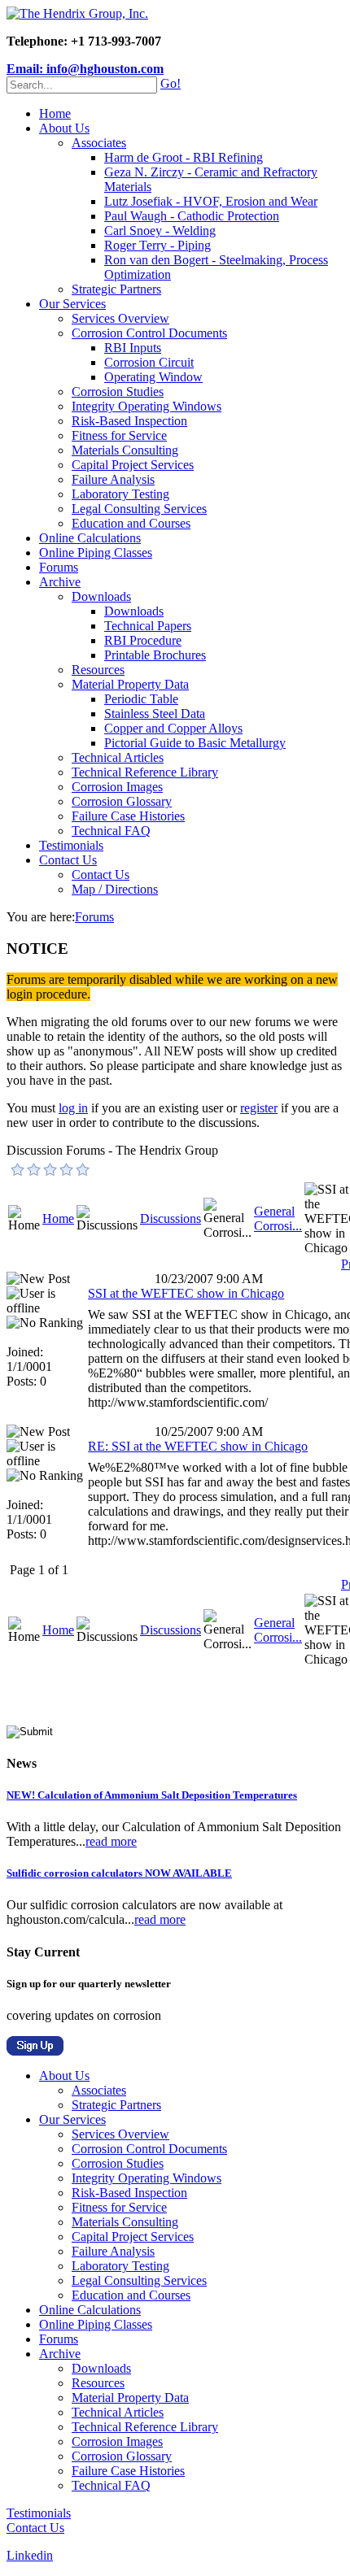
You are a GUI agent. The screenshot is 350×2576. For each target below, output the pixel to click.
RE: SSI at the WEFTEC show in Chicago (198, 1446)
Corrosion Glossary (122, 801)
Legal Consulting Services (139, 509)
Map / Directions (115, 889)
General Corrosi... (278, 1218)
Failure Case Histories (128, 816)
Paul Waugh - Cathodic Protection (192, 216)
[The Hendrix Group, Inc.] (77, 13)
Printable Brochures (155, 655)
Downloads (101, 596)
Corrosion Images (117, 787)
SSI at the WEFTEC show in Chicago (186, 1293)
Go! (171, 83)
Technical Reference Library (145, 772)
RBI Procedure (143, 640)
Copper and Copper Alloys (173, 728)
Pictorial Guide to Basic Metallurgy (195, 743)
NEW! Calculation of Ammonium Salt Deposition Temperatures (152, 1795)
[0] (18, 1169)
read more (111, 1841)
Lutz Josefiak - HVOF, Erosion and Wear (211, 201)
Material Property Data (130, 684)
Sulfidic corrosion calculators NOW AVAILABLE (119, 1873)
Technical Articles (118, 757)
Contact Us (68, 860)
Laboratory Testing (120, 494)
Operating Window (153, 377)
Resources (98, 670)
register (259, 1108)
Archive (60, 582)
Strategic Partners (116, 289)
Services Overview (120, 318)
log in (73, 1108)
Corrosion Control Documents (149, 333)
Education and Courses (131, 523)
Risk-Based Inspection (129, 421)
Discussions (171, 1218)
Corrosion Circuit (149, 362)
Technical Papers (148, 626)
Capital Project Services (133, 465)
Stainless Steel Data (155, 714)
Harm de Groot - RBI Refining (184, 157)
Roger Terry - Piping (157, 245)
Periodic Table (141, 699)
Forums (59, 567)
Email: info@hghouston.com (85, 69)
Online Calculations (90, 538)
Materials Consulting (125, 450)
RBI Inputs (133, 348)
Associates (99, 143)
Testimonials (71, 845)
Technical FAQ (111, 831)
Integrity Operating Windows (147, 406)
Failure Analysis (113, 479)
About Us (64, 128)
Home (55, 113)
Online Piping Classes (96, 553)
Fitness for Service (119, 435)
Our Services (72, 304)
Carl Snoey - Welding (160, 231)
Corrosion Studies (118, 392)
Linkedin (30, 2555)
